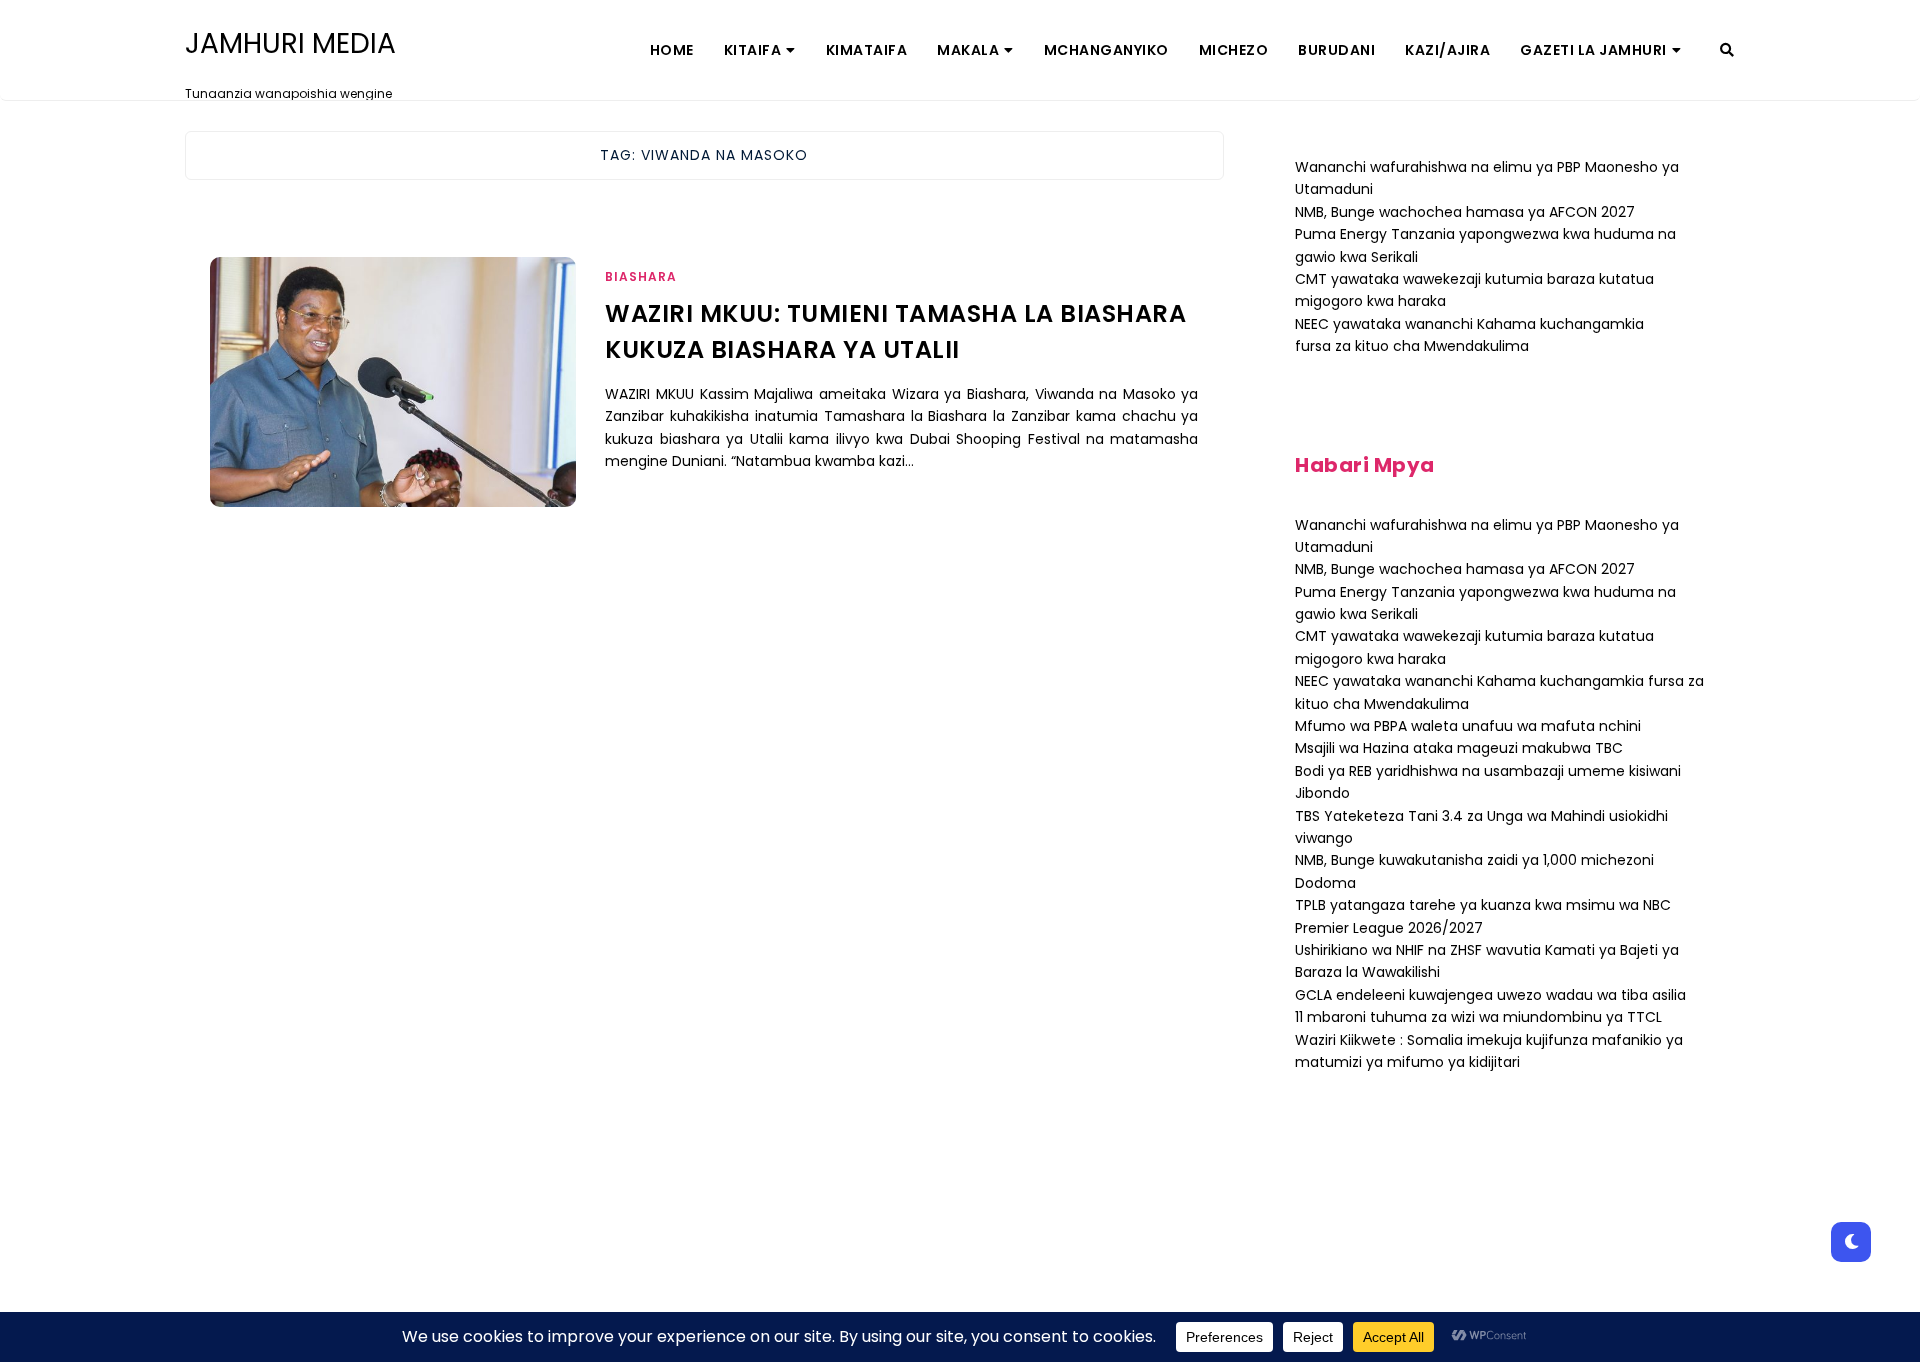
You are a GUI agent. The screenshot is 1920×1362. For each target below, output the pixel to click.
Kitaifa (753, 50)
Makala (968, 50)
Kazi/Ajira (1447, 50)
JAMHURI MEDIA (290, 44)
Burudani (1336, 50)
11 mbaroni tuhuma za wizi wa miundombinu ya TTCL (1478, 1017)
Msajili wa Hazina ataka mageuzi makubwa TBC (1459, 748)
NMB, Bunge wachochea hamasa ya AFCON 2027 (1465, 212)
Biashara (641, 276)
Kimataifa (867, 50)
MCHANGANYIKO (1106, 50)
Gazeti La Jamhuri (1593, 50)
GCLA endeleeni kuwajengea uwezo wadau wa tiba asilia (1490, 995)
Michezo (1234, 50)
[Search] (1727, 50)
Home (672, 50)
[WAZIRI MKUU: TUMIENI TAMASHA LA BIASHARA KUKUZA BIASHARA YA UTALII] (393, 407)
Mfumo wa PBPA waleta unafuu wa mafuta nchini (1468, 726)
